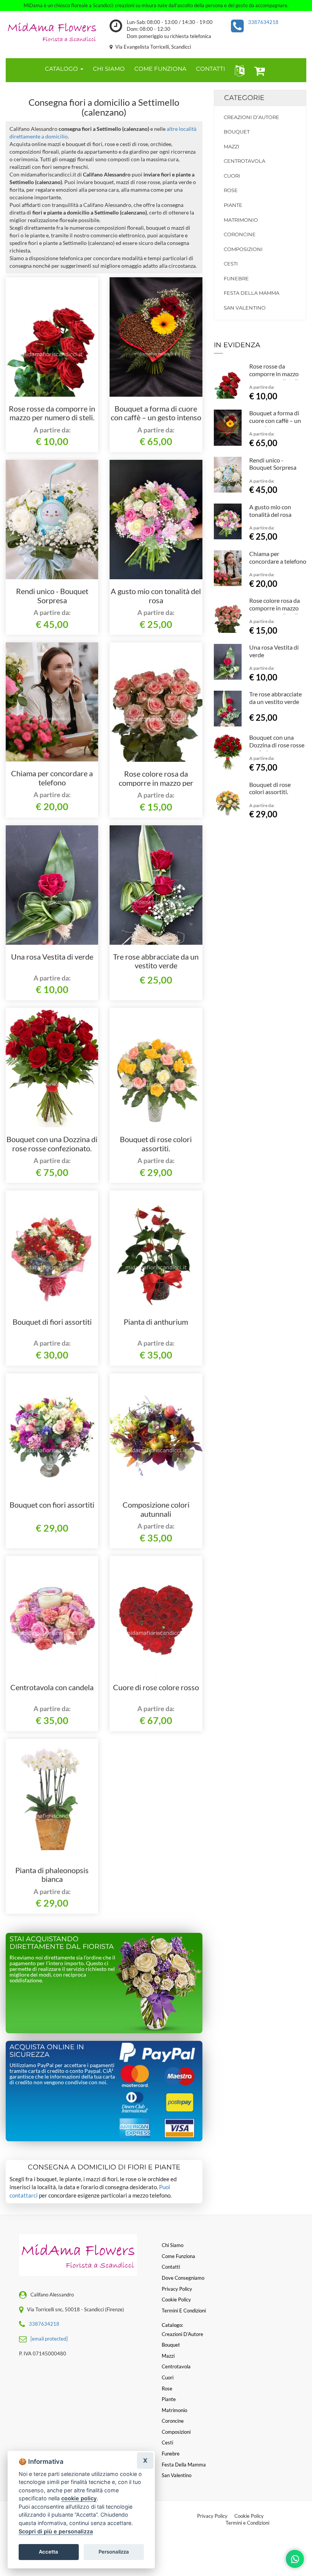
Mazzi (232, 146)
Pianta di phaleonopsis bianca (52, 1875)
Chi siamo (173, 2245)
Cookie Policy (249, 2516)
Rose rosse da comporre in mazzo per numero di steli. (52, 413)
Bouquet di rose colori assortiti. (156, 1144)
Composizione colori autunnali (156, 1509)
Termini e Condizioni (248, 2523)
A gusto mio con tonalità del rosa (156, 596)
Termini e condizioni (184, 2311)
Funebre (236, 278)
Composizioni (243, 249)
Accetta (49, 2552)
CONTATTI (211, 69)
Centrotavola (244, 161)
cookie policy (79, 2498)
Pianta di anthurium (156, 1322)
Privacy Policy (212, 2516)
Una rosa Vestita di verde (52, 957)
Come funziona (178, 2256)
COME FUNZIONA (160, 69)
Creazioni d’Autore (252, 117)
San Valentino (245, 308)
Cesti (231, 264)
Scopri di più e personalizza (56, 2531)
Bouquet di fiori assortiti (52, 1322)
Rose (231, 190)
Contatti (171, 2267)
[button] (238, 70)
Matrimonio (241, 220)
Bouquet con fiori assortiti (52, 1505)
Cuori (232, 176)
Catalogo (62, 69)
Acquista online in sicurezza (47, 2051)
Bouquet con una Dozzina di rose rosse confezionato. (52, 1144)
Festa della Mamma (252, 293)
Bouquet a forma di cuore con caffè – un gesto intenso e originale (156, 418)
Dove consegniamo (183, 2278)
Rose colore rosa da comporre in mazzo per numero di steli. (156, 783)
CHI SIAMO (109, 69)
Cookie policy (176, 2299)
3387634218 (263, 22)
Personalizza (114, 2552)
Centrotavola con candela (52, 1687)
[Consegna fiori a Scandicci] (52, 31)
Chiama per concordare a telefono (52, 778)
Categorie (244, 98)
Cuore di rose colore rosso (156, 1687)
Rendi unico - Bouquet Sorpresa (52, 596)
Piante (233, 205)
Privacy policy (177, 2289)
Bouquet (237, 132)
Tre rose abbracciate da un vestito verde (156, 961)
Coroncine (240, 234)
